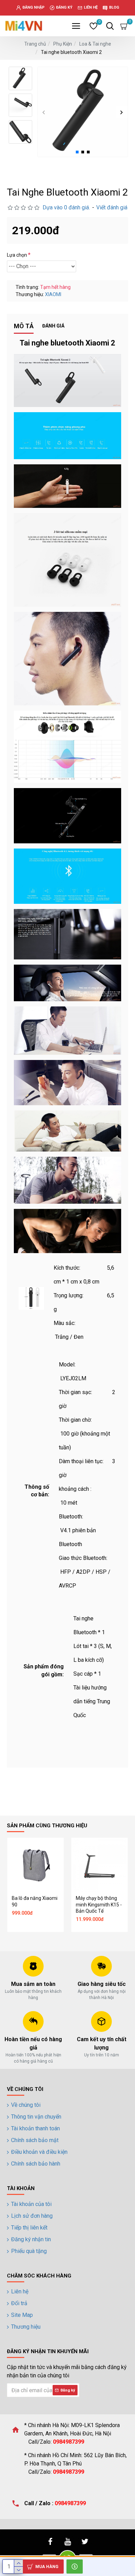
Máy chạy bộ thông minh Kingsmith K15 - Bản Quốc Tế (99, 1904)
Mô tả (24, 326)
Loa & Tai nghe (95, 44)
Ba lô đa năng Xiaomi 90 (35, 1901)
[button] (44, 112)
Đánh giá (53, 326)
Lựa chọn (17, 255)
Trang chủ (35, 44)
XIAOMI (53, 294)
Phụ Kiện (63, 44)
